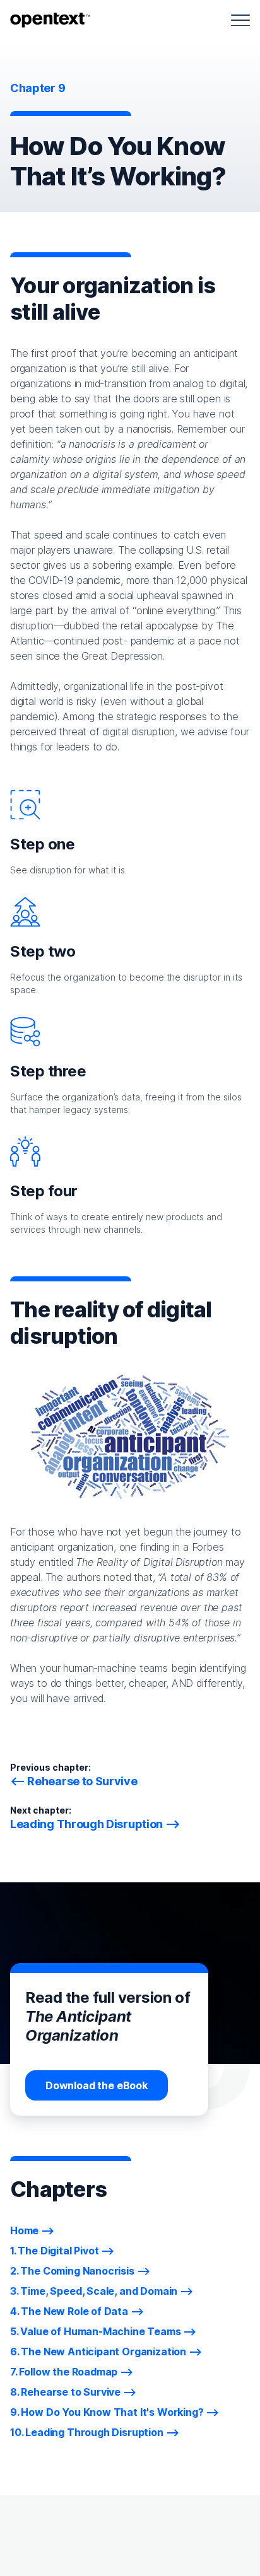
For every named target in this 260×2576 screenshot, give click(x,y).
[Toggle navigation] (240, 20)
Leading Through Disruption (86, 1824)
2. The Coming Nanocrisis (72, 2271)
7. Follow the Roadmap (64, 2372)
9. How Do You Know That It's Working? (107, 2412)
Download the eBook (97, 2085)
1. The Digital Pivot (54, 2251)
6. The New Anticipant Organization (98, 2352)
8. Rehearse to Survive (65, 2392)
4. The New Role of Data (69, 2311)
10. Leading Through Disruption (87, 2432)
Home (24, 2230)
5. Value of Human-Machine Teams (96, 2331)
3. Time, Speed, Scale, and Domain (94, 2291)
